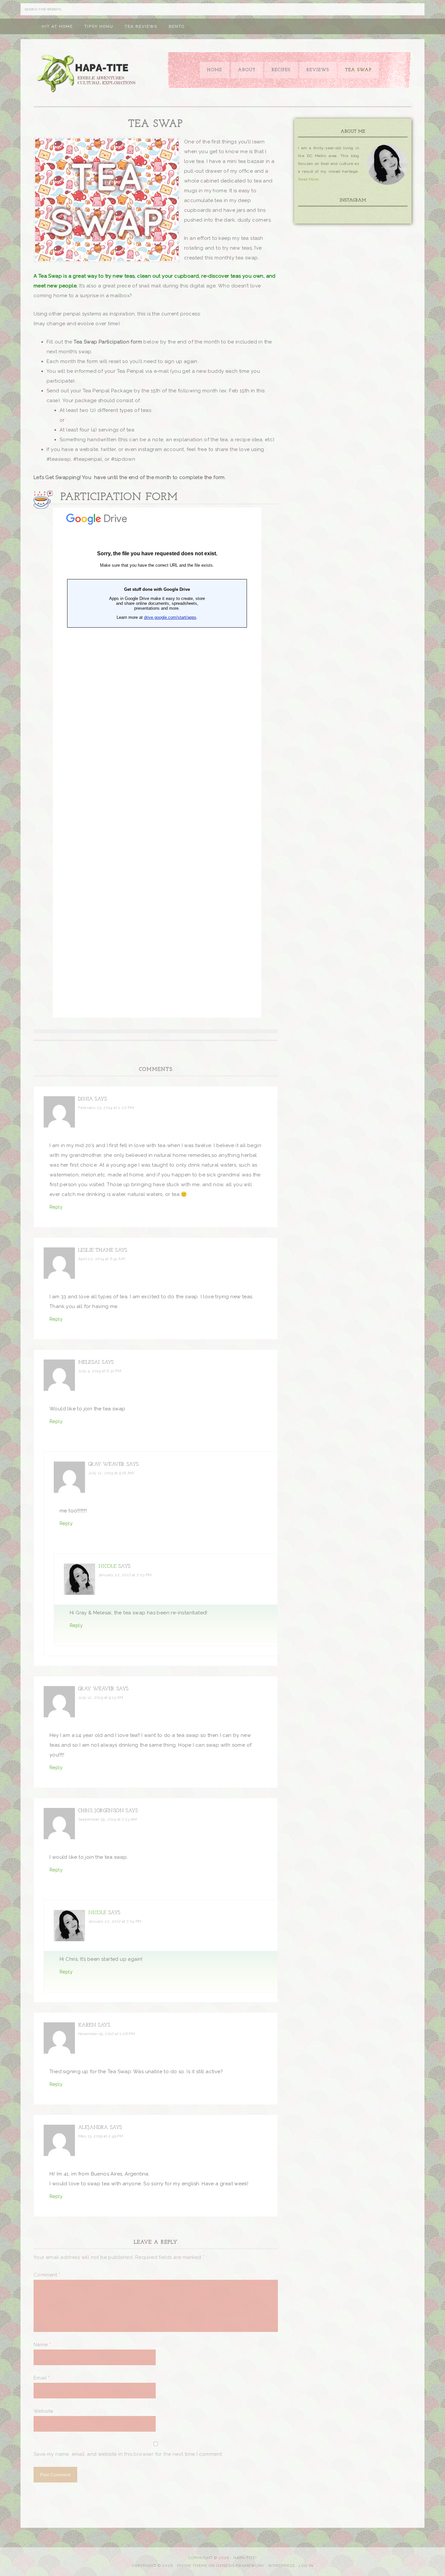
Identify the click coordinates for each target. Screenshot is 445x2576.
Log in (306, 2566)
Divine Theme (192, 2566)
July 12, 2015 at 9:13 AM (101, 1697)
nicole (107, 1567)
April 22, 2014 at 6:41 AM (101, 1259)
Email (42, 2378)
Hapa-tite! (245, 2558)
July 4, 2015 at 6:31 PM (100, 1371)
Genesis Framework (240, 2566)
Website (43, 2411)
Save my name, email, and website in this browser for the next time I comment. (128, 2454)
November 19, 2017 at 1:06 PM (107, 2034)
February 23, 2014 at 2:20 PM (106, 1108)
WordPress (281, 2566)
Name (42, 2345)
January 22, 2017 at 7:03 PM (125, 1575)
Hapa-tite (87, 74)
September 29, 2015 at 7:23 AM (108, 1819)
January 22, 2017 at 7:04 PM (115, 1921)
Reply (56, 1207)
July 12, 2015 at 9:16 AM (111, 1473)
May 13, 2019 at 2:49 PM (101, 2136)
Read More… (309, 179)
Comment (47, 2275)
